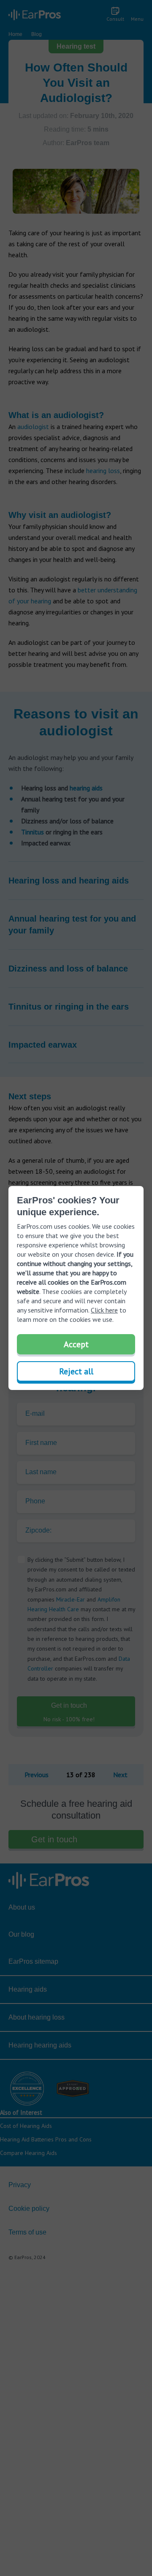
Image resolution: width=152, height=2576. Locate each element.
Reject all (76, 1371)
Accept (76, 1344)
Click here (104, 1310)
